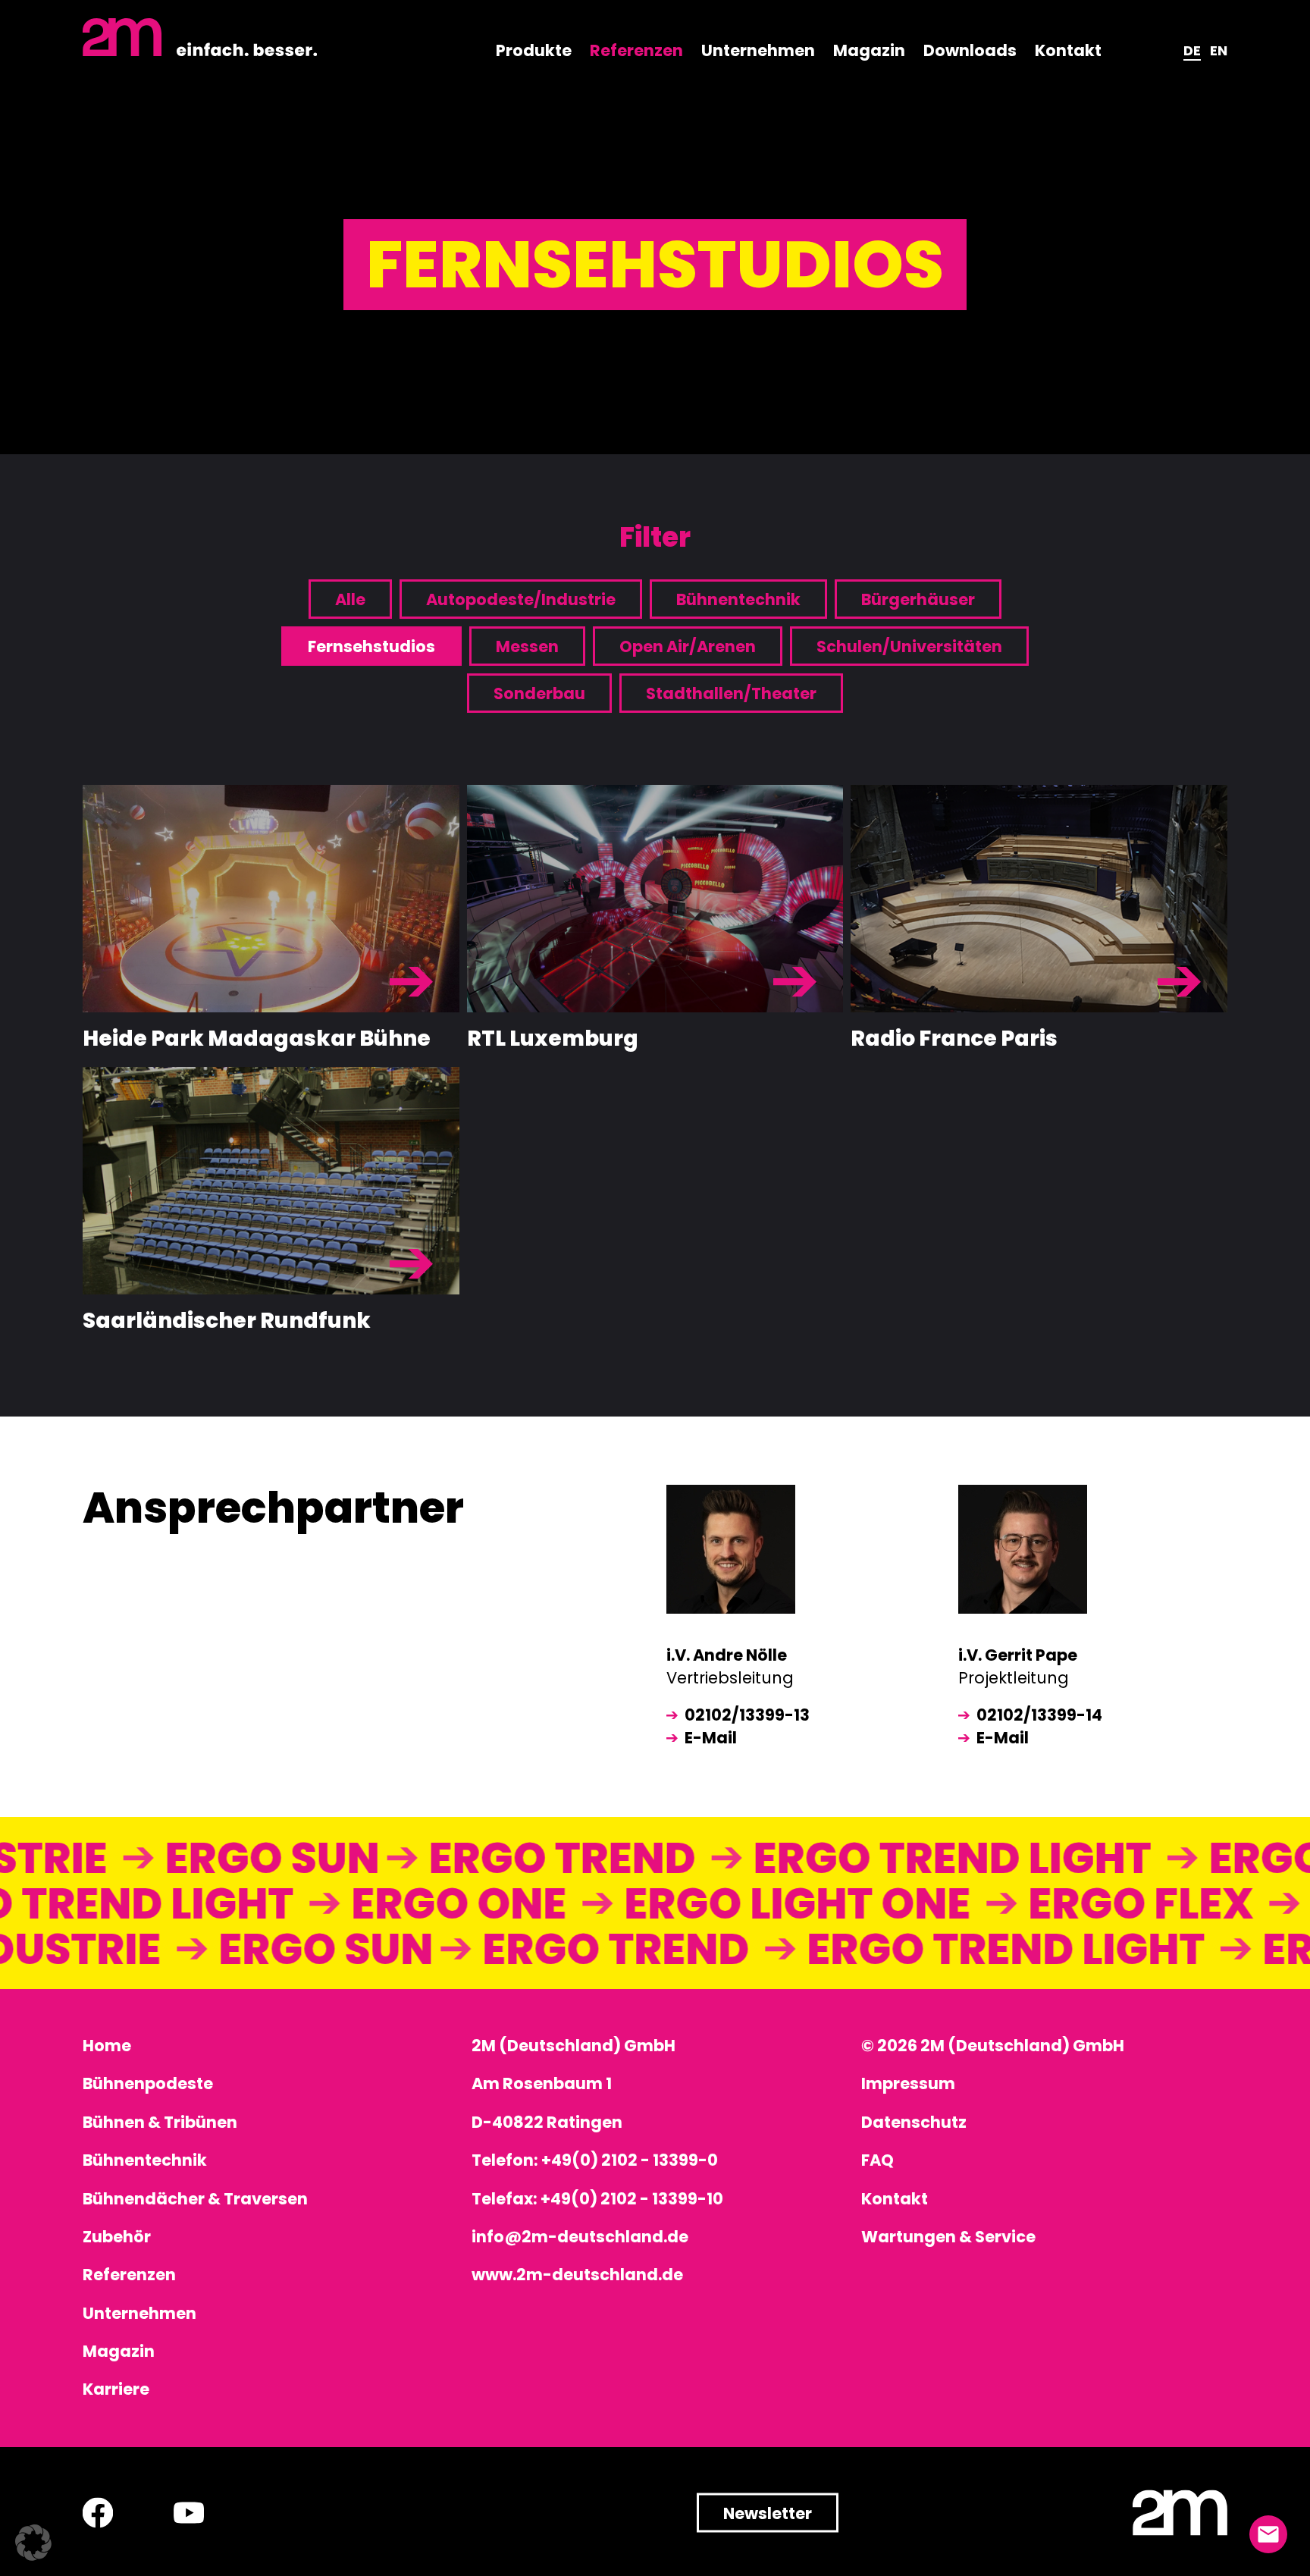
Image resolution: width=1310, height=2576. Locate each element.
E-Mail (711, 1738)
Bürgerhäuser (918, 599)
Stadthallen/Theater (731, 693)
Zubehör (117, 2237)
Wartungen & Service (948, 2237)
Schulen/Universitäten (909, 646)
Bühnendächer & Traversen (195, 2199)
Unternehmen (758, 50)
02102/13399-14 (1039, 1715)
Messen (527, 646)
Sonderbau (539, 693)
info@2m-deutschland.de (580, 2237)
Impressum (908, 2083)
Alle (350, 599)
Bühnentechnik (738, 599)
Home (107, 2046)
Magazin (869, 50)
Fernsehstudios (371, 646)
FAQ (878, 2160)
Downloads (970, 50)
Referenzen (636, 50)
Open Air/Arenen (688, 646)
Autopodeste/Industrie (521, 599)
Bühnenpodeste (148, 2083)
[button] (33, 2543)
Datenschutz (914, 2122)
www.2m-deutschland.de (577, 2275)
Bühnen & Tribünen (160, 2122)
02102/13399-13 (747, 1715)
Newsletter (768, 2513)
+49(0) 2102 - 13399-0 (630, 2160)
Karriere (116, 2389)
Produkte (534, 50)
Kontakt (1068, 50)
